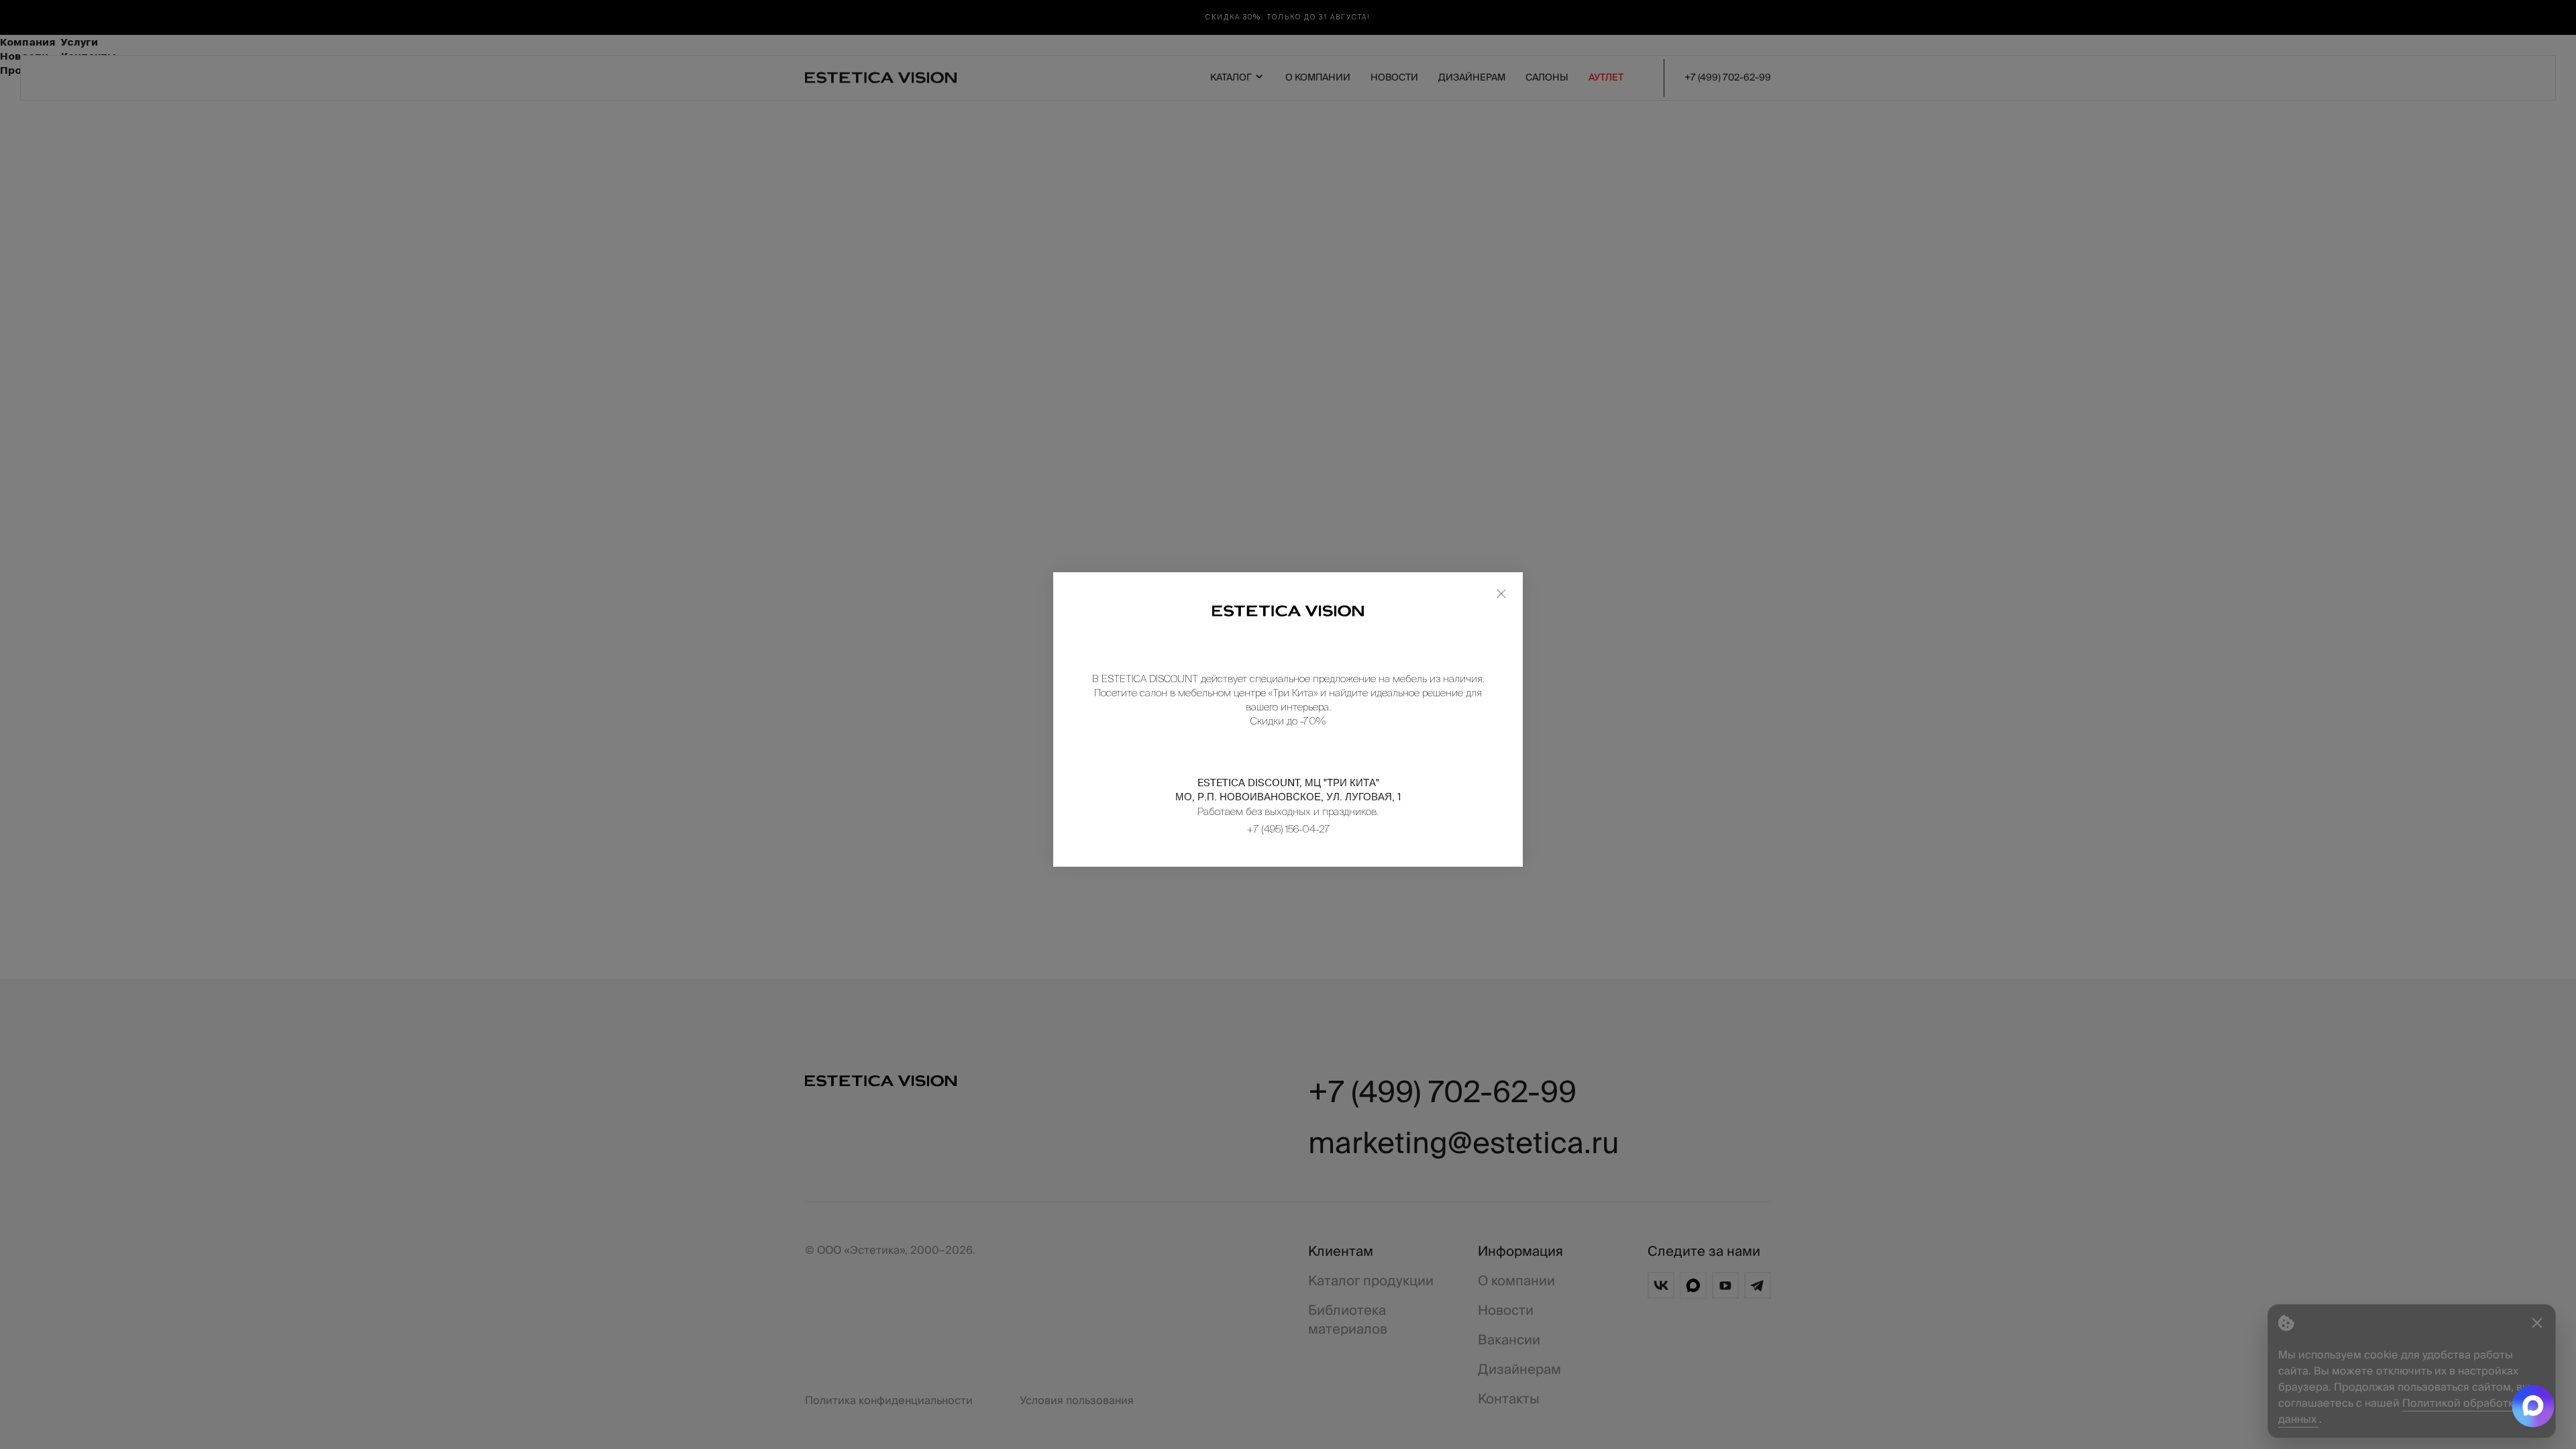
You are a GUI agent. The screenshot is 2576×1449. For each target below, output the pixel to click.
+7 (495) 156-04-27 (1288, 829)
